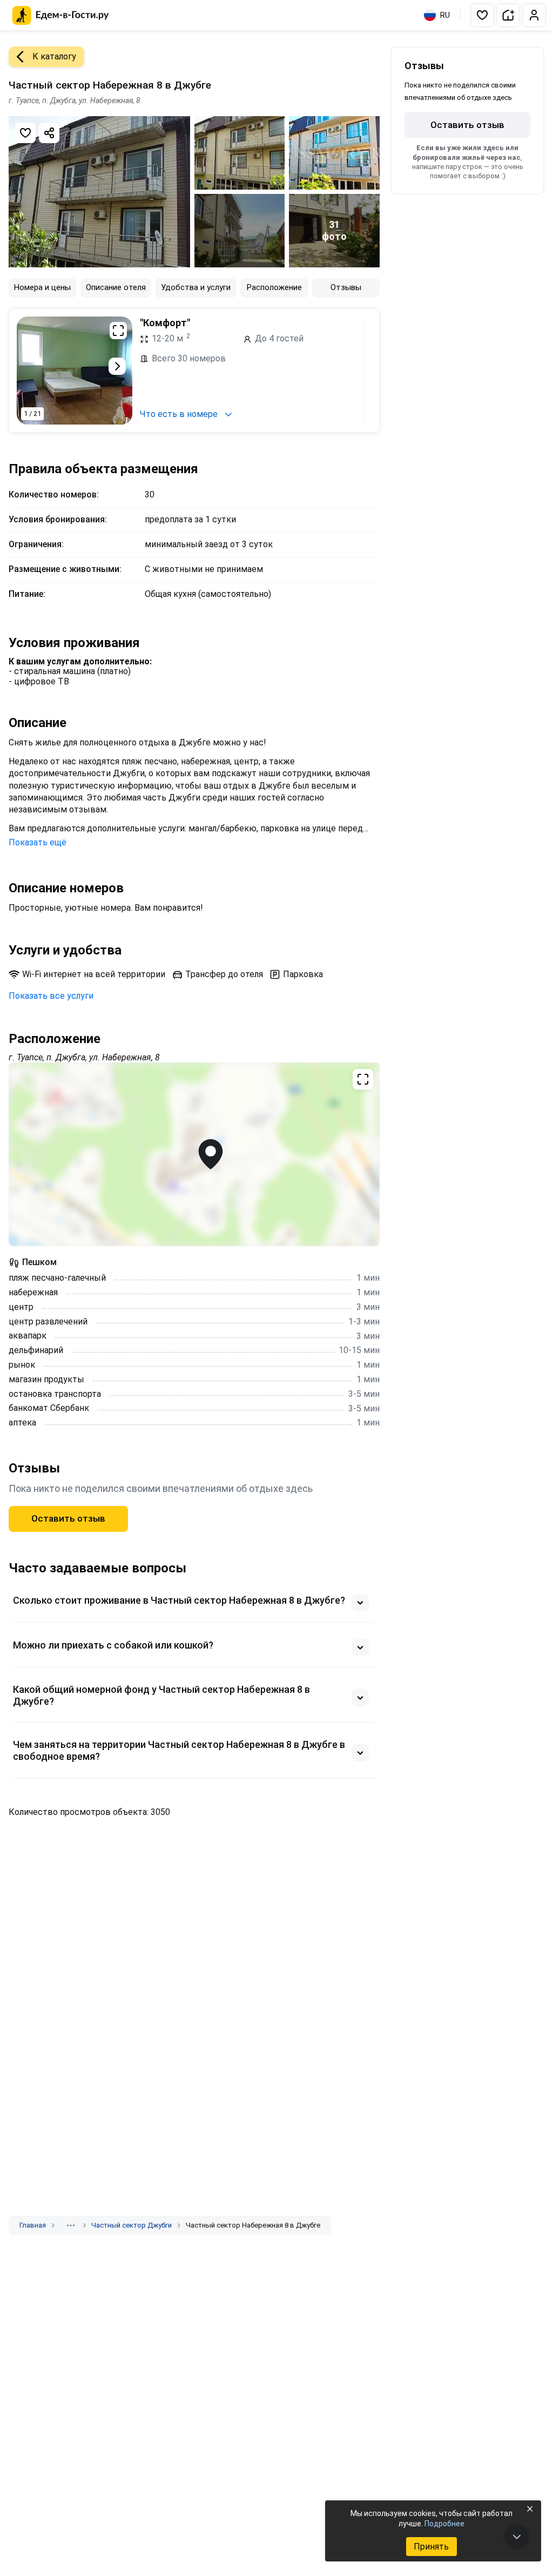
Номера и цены (42, 287)
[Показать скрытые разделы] (71, 2225)
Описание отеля (116, 287)
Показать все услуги (51, 996)
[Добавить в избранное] (25, 133)
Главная (33, 2225)
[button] (482, 15)
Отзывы (346, 287)
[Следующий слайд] (117, 366)
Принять (431, 2547)
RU (445, 15)
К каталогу (54, 56)
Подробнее (444, 2524)
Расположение (274, 287)
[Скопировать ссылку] (49, 133)
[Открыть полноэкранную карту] (194, 1154)
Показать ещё (38, 842)
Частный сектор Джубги (131, 2225)
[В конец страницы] (517, 2537)
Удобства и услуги (196, 287)
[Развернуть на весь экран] (118, 331)
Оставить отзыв (68, 1518)
